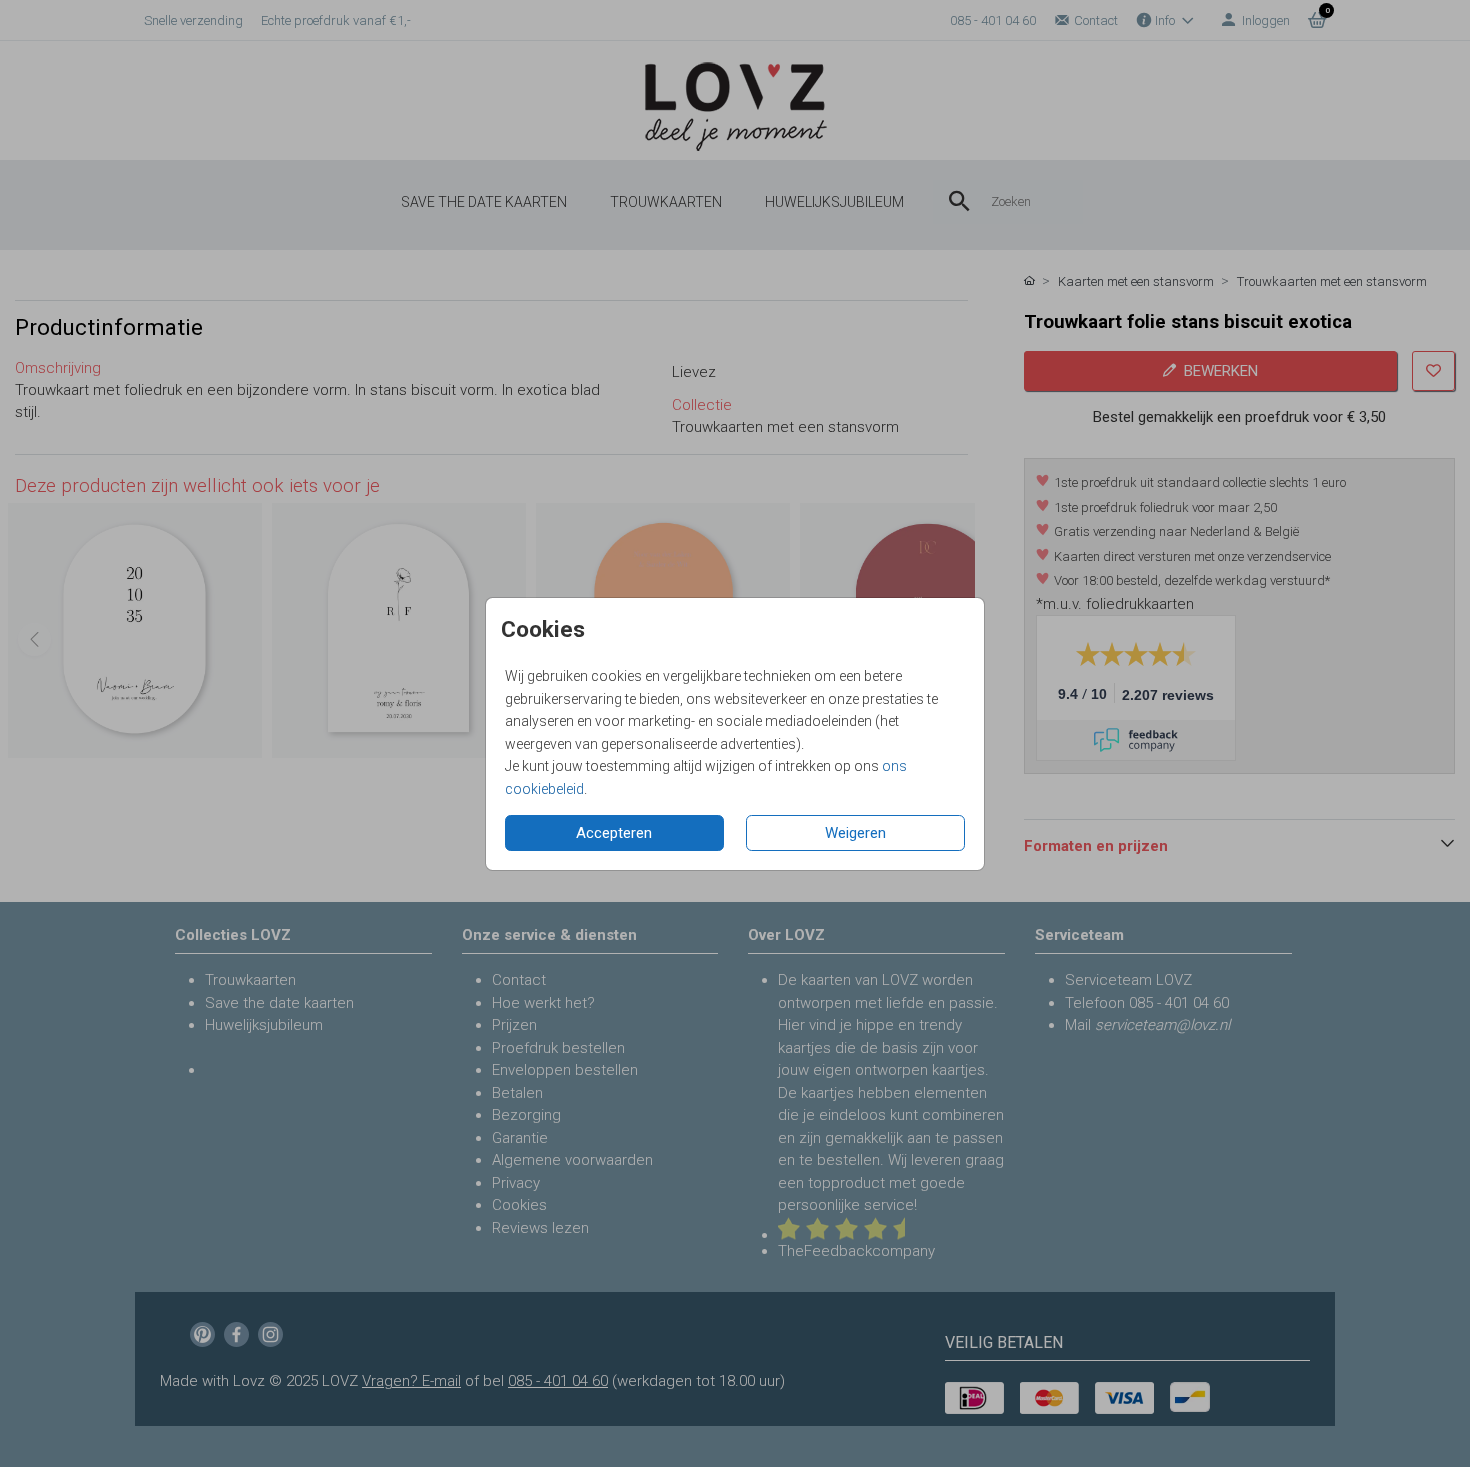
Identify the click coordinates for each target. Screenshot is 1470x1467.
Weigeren (855, 833)
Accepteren (614, 833)
